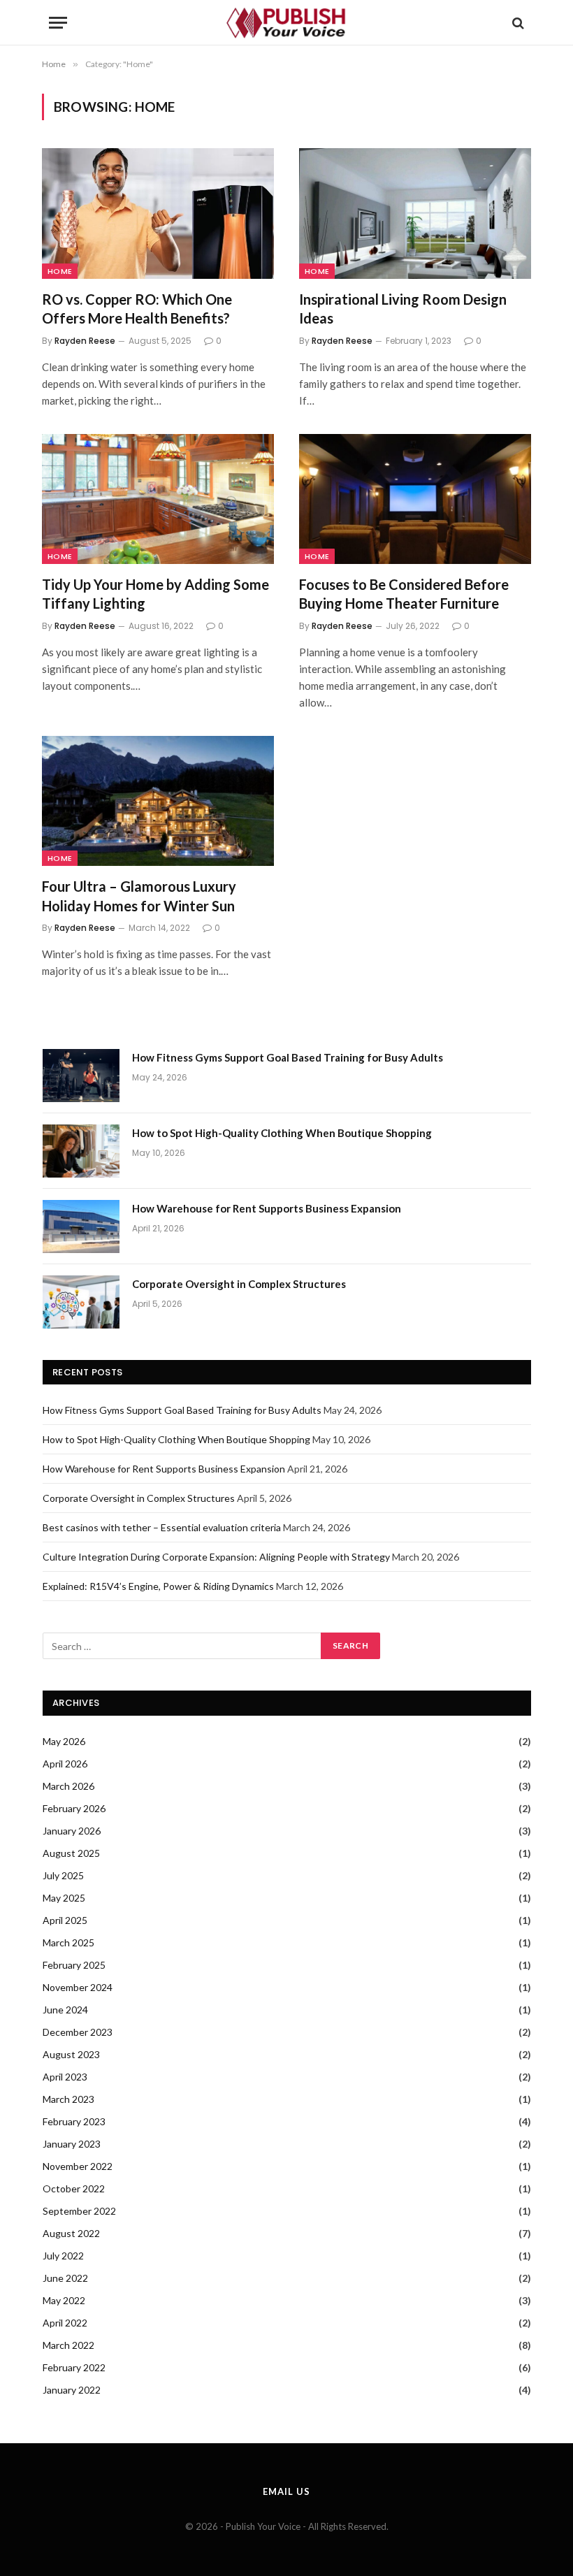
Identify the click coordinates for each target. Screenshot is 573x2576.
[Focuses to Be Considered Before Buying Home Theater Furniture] (415, 499)
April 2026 (65, 1764)
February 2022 (74, 2367)
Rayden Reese (85, 341)
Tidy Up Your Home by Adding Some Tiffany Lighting (155, 594)
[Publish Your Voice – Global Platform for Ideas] (286, 23)
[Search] (517, 23)
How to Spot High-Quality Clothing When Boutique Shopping (282, 1133)
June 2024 (65, 2010)
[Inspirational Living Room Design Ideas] (415, 214)
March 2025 (68, 1942)
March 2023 (68, 2099)
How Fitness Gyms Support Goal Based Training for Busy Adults (288, 1057)
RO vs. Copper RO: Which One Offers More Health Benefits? (137, 309)
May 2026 (64, 1741)
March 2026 (68, 1786)
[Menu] (58, 23)
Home (60, 271)
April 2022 (65, 2323)
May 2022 (64, 2300)
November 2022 (78, 2166)
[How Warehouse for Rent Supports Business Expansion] (81, 1227)
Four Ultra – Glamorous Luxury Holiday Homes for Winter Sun (139, 896)
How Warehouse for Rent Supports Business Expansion (267, 1208)
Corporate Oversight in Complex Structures (239, 1284)
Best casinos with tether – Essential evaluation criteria (162, 1527)
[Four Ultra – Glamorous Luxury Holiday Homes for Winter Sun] (158, 801)
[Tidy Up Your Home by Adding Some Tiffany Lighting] (158, 499)
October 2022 (74, 2188)
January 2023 (72, 2144)
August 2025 (71, 1853)
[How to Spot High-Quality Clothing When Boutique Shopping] (81, 1151)
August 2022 (71, 2233)
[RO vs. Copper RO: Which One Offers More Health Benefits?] (158, 214)
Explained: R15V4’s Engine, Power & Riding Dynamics (158, 1586)
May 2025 (64, 1898)
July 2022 (63, 2256)
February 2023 (74, 2121)
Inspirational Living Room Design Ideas (403, 309)
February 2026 (74, 1808)
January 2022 (72, 2390)
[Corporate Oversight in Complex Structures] (81, 1302)
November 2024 (78, 1987)
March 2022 (68, 2345)
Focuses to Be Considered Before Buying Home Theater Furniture (404, 594)
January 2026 (72, 1831)
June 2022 (65, 2278)
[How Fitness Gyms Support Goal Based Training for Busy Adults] (81, 1076)
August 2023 (71, 2054)
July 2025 (63, 1875)
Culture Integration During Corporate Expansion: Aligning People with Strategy (216, 1557)
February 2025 (74, 1965)
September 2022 (79, 2211)
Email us (286, 2491)
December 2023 (78, 2032)
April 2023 (65, 2077)
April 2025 (65, 1920)
